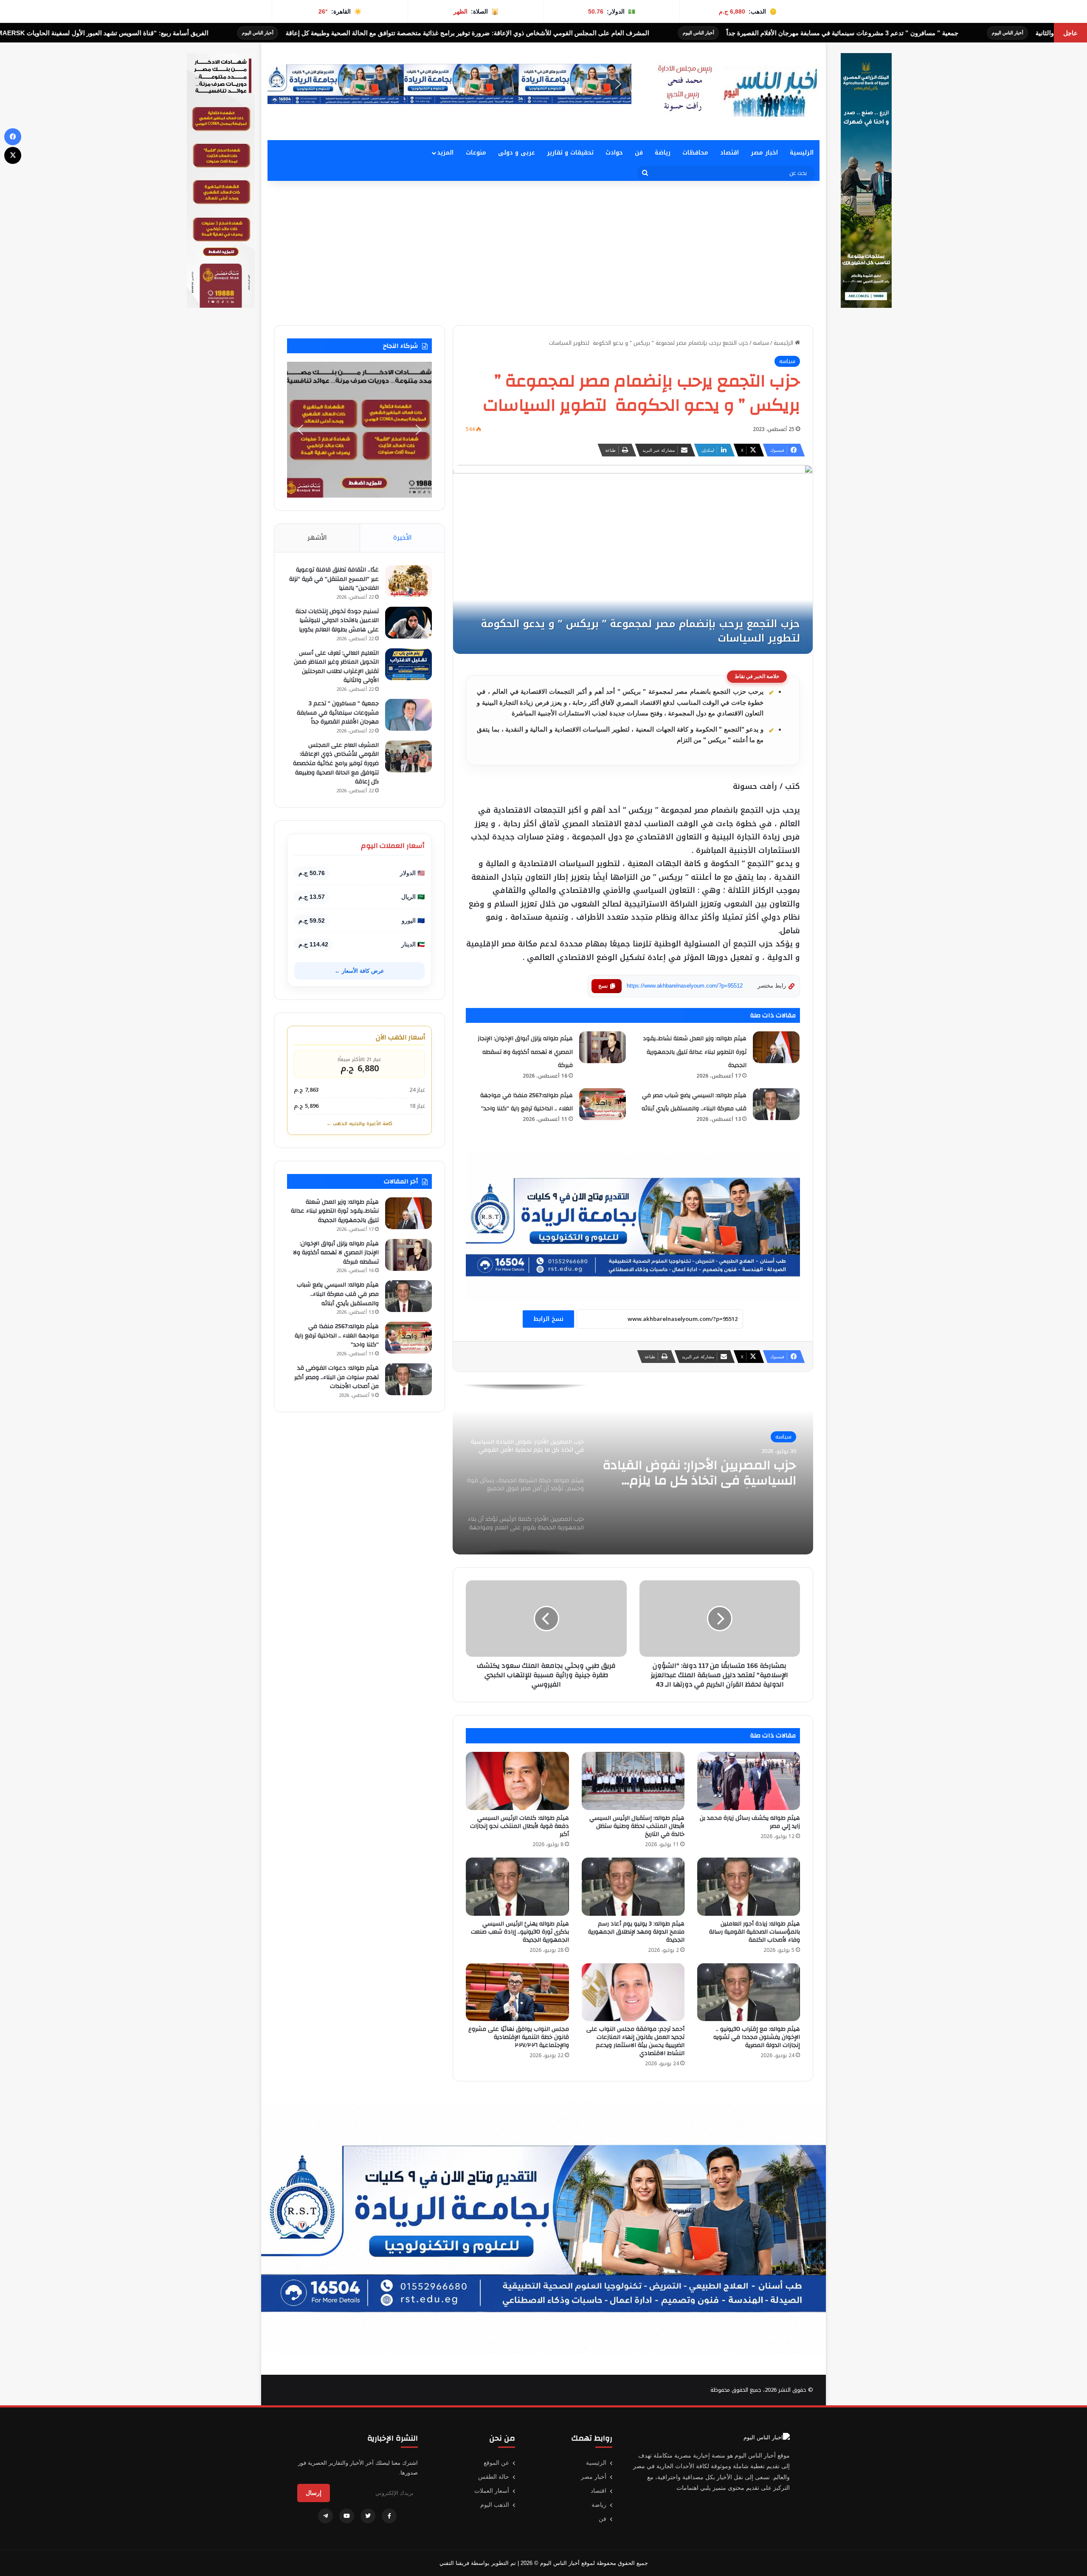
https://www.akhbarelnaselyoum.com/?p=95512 (685, 986)
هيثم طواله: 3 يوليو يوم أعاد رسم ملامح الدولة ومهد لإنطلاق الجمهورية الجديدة (636, 1932)
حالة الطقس (494, 2477)
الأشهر (317, 538)
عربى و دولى (517, 153)
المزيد (445, 153)
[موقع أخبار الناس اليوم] (735, 91)
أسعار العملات (492, 2491)
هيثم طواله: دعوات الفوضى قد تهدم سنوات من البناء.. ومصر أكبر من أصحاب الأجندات (337, 1377)
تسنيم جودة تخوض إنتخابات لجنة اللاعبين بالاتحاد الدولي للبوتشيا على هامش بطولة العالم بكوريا (337, 621)
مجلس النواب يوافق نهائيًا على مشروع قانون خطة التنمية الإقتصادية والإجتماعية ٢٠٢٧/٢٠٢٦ (519, 2037)
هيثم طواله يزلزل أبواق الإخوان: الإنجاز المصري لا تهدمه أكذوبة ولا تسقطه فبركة (525, 1052)
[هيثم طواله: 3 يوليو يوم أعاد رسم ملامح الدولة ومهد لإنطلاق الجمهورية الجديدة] (633, 1887)
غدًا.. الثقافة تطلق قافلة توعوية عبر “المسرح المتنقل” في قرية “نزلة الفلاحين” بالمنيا (334, 579)
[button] (281, 84)
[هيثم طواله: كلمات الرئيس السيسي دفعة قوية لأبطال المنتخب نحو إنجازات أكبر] (517, 1781)
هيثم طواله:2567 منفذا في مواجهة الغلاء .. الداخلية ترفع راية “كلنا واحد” (337, 1336)
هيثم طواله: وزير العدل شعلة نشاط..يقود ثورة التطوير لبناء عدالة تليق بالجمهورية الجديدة (695, 1052)
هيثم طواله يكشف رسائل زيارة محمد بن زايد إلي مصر (750, 1822)
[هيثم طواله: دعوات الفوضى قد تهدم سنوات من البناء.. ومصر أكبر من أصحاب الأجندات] (408, 1379)
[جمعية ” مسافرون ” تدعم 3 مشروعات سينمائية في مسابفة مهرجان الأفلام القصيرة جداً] (408, 715)
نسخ (603, 986)
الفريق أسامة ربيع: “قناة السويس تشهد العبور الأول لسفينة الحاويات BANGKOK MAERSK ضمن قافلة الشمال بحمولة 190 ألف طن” (352, 33)
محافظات (695, 153)
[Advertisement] (543, 253)
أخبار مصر (594, 2477)
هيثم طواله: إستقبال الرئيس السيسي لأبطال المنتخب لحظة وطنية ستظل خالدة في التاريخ (637, 1826)
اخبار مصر (764, 153)
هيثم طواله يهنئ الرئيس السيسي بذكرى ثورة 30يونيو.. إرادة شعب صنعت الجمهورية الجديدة (520, 1932)
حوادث (614, 153)
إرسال (314, 2493)
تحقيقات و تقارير (570, 153)
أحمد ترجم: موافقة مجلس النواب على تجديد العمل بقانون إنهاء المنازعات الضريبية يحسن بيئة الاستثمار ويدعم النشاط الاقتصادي (635, 2041)
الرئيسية (802, 153)
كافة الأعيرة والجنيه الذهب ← (359, 1124)
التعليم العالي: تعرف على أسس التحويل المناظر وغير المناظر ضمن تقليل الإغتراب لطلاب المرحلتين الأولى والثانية (336, 667)
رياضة (663, 153)
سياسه (761, 343)
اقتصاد (729, 153)
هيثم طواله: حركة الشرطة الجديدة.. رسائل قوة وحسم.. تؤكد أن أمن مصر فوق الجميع (703, 1473)
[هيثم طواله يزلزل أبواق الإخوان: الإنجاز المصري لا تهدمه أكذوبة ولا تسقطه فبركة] (603, 1047)
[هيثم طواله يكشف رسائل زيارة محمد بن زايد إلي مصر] (749, 1781)
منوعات (476, 153)
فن (639, 153)
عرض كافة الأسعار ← (359, 971)
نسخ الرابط (548, 1319)
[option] (633, 1470)
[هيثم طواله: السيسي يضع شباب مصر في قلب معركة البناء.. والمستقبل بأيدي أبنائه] (776, 1104)
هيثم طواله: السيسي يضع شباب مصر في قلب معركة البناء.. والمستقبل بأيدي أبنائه (338, 1294)
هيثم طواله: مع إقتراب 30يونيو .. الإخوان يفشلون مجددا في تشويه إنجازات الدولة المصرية (757, 2037)
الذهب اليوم (495, 2505)
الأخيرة (403, 538)
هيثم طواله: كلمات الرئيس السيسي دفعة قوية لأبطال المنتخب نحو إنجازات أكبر (520, 1826)
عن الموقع (496, 2463)
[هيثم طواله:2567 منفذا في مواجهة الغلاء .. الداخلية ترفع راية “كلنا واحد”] (603, 1104)
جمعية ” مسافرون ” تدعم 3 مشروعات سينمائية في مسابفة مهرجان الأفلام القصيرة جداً (338, 713)
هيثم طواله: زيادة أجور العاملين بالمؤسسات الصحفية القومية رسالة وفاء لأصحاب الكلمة (755, 1932)
